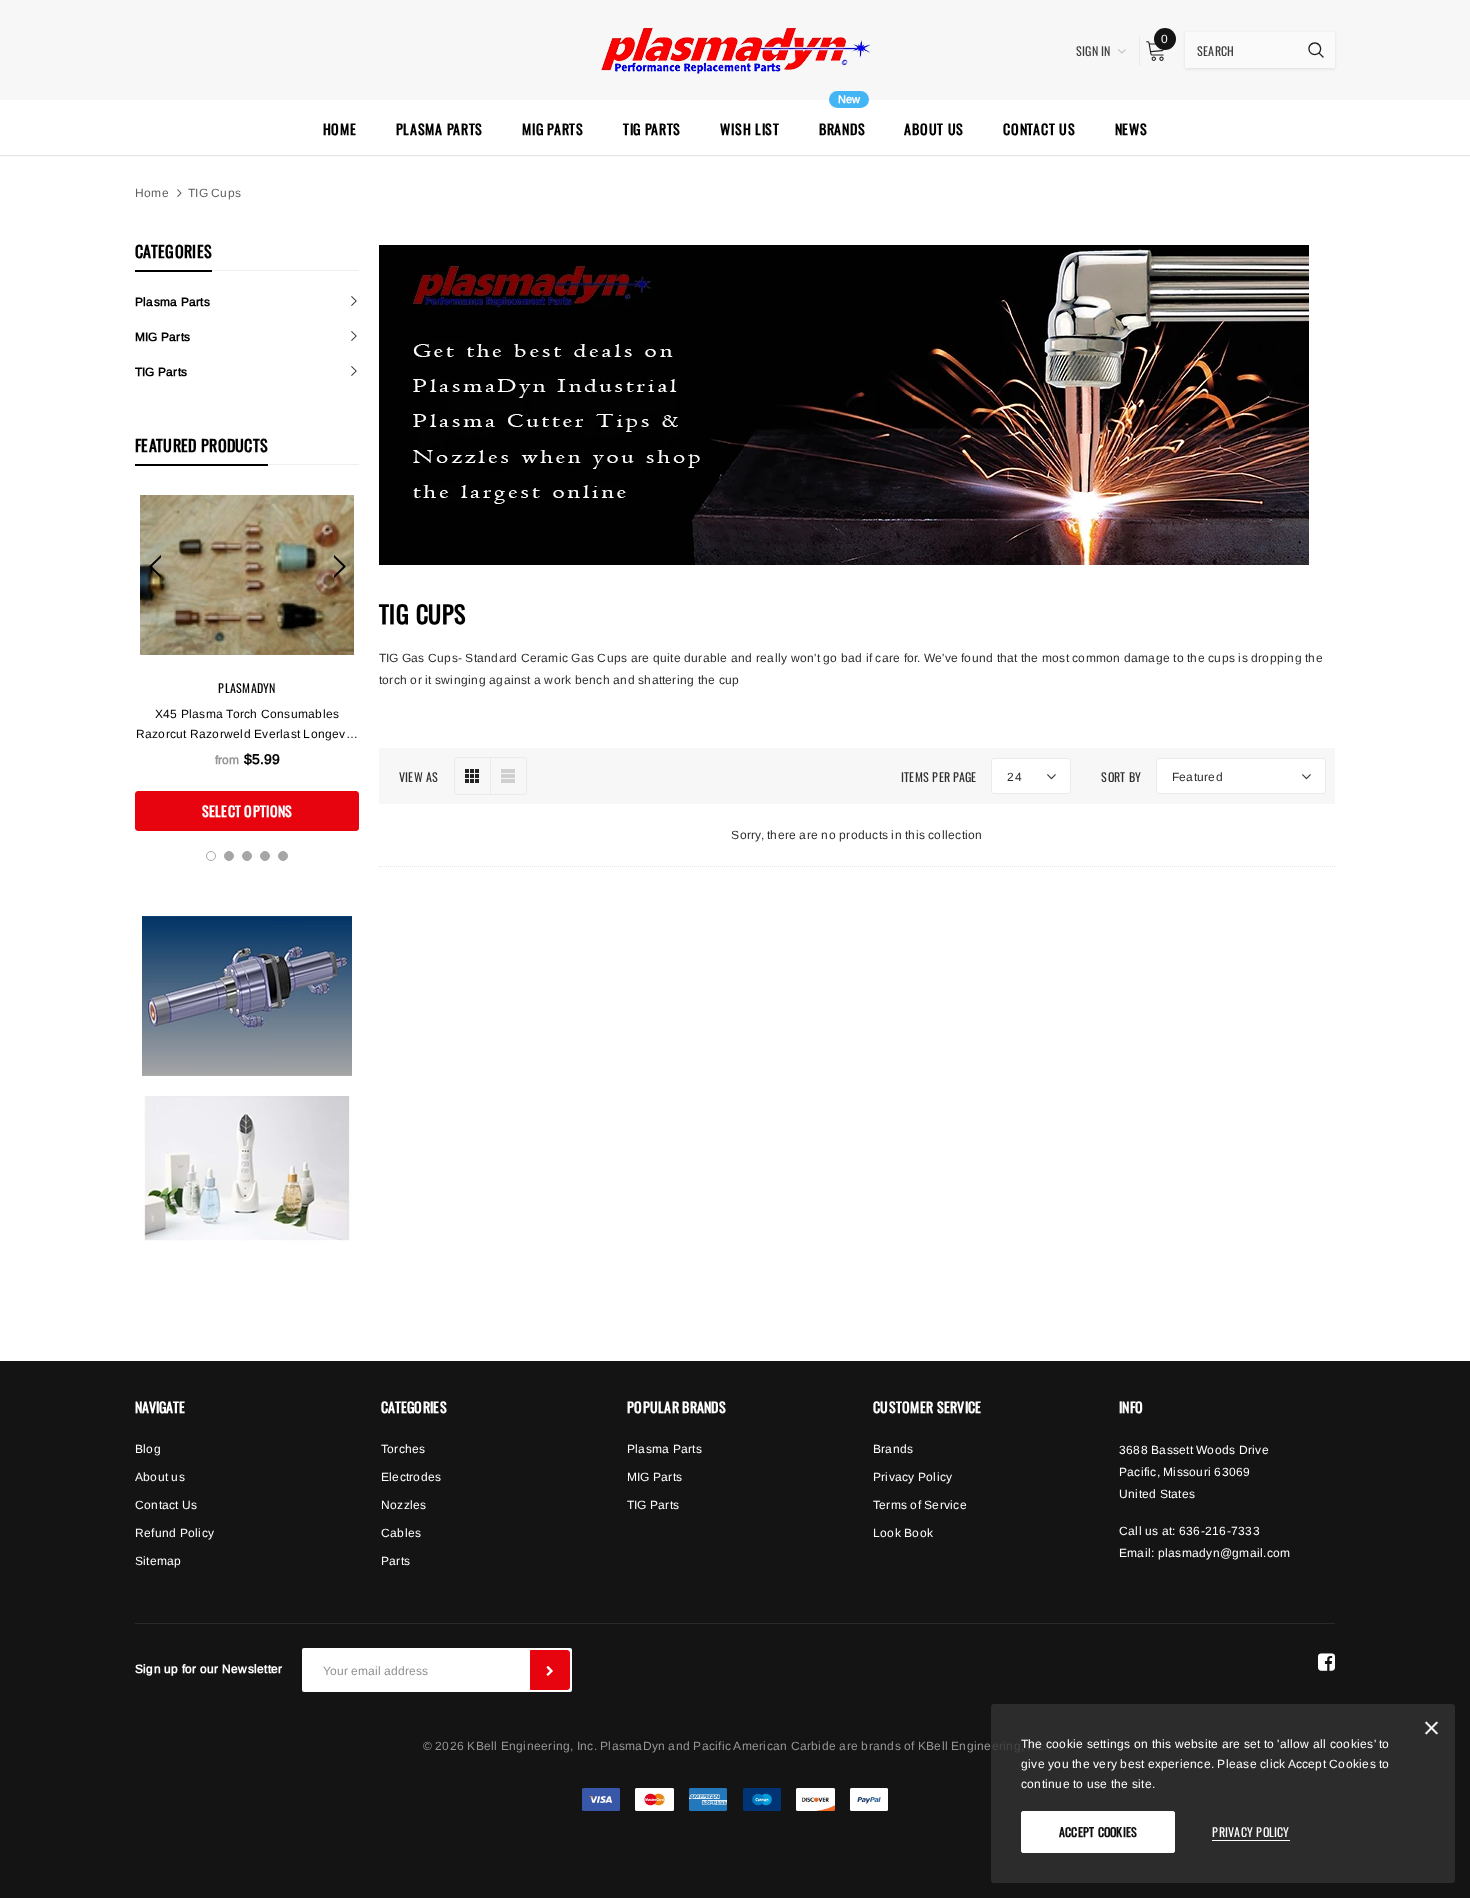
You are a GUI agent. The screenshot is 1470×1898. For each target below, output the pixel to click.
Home (152, 193)
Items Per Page (938, 776)
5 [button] (283, 856)
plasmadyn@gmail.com (1224, 1553)
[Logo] (735, 48)
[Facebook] (1326, 1662)
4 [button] (265, 856)
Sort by (1121, 776)
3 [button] (247, 856)
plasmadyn (246, 687)
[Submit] (550, 1670)
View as (419, 776)
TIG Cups (214, 193)
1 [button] (211, 856)
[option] (247, 663)
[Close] (1431, 1731)
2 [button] (229, 856)
